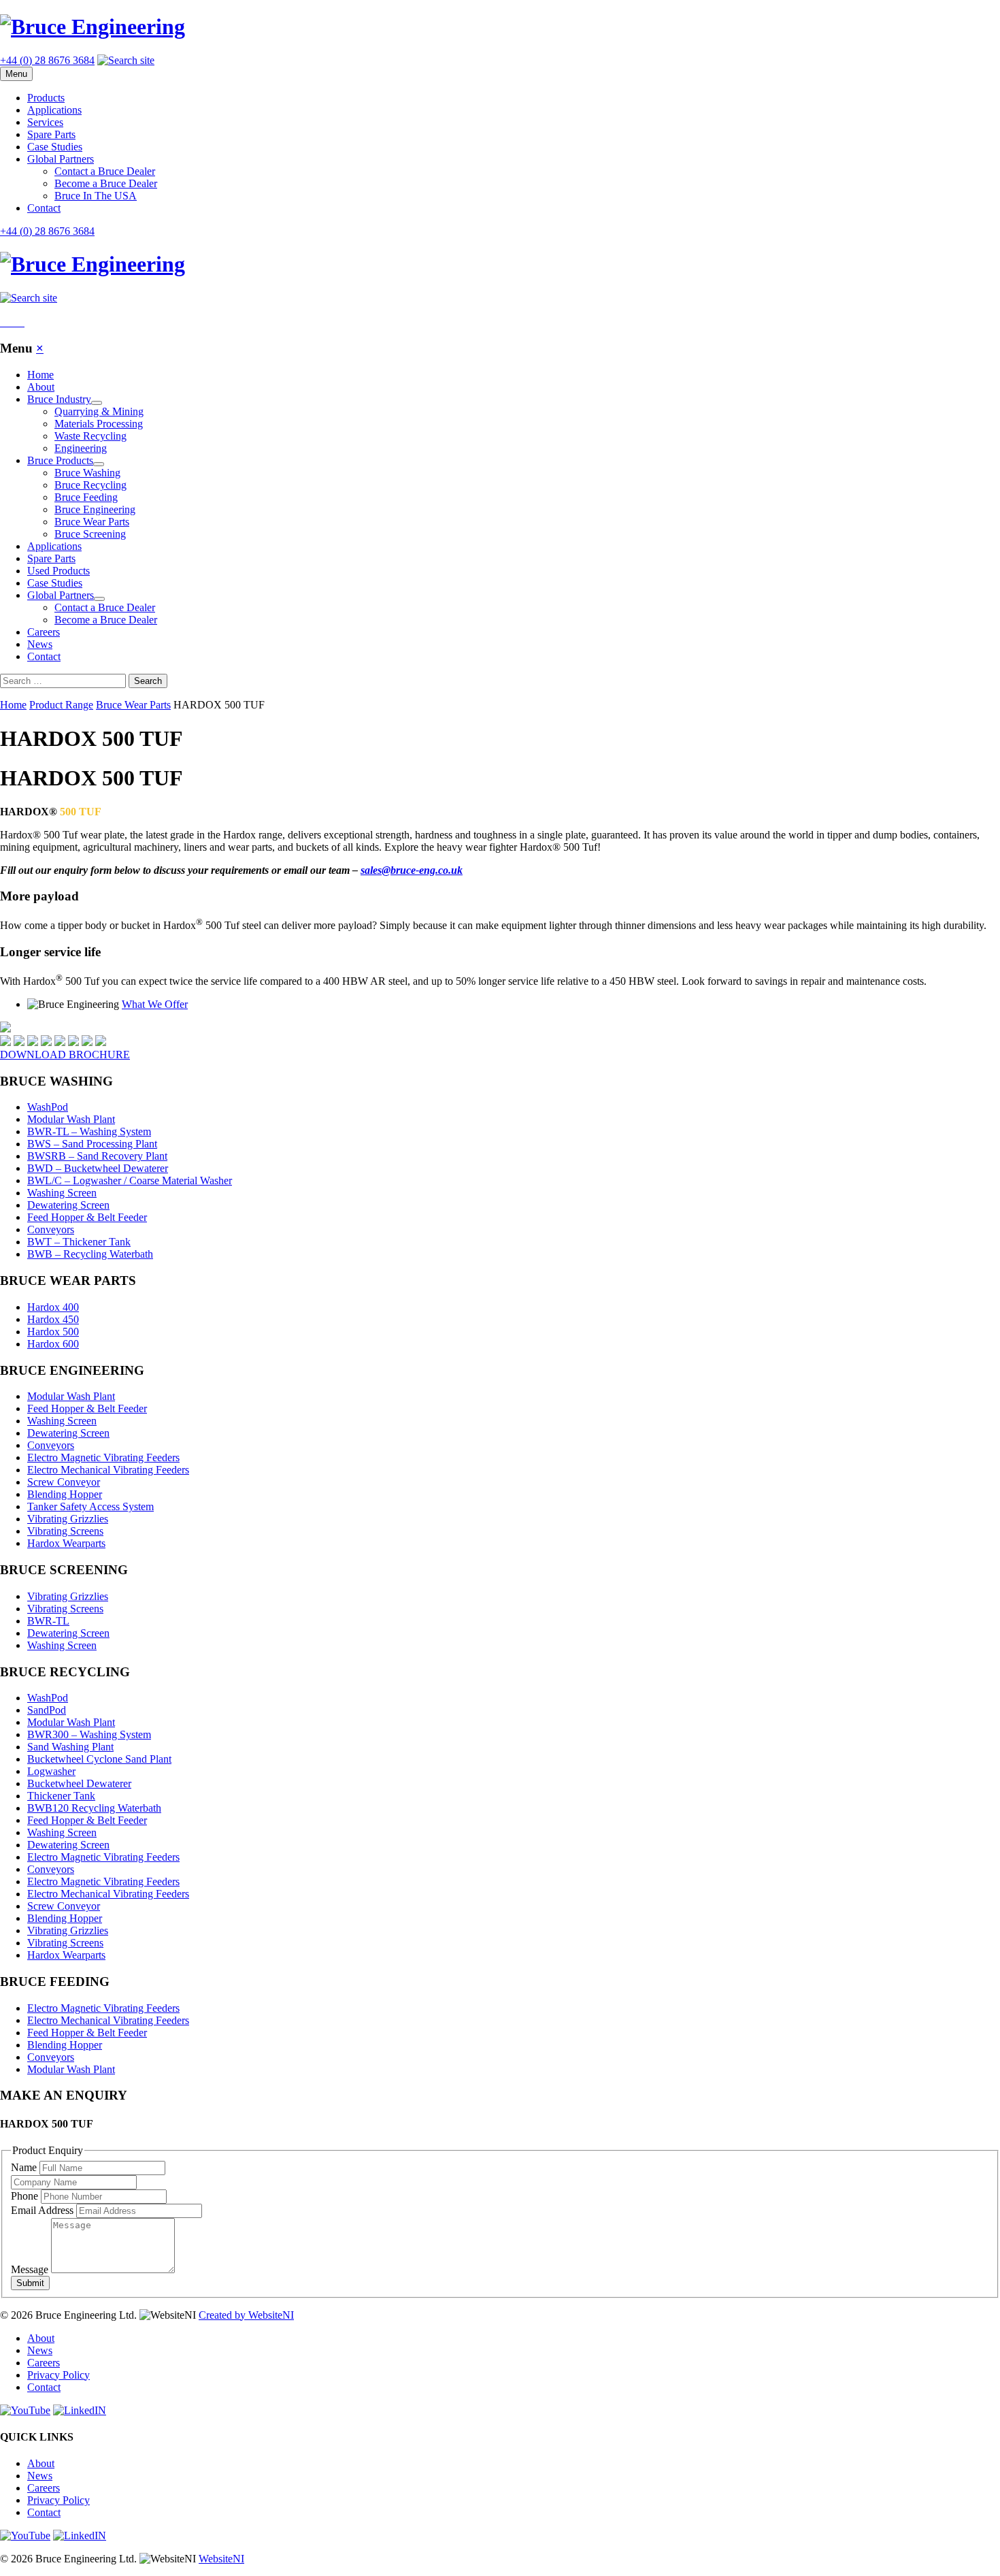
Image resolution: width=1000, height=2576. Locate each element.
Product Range (61, 705)
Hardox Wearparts (66, 1543)
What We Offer (155, 1004)
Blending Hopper (65, 1494)
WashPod (48, 1107)
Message (31, 2269)
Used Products (59, 571)
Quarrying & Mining (99, 411)
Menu (16, 74)
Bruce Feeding (86, 497)
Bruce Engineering (95, 509)
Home (40, 375)
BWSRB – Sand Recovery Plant (97, 1156)
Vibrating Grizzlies (68, 1519)
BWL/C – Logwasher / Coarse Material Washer (130, 1180)
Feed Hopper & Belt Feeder (87, 1217)
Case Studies (55, 147)
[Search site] (126, 60)
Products (46, 98)
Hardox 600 (53, 1344)
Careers (44, 632)
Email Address (44, 2210)
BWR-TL (48, 1621)
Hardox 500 (53, 1332)
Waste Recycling (90, 436)
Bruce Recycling (90, 485)
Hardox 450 (53, 1319)
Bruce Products (66, 460)
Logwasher (51, 1771)
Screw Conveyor (64, 1482)
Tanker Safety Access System (90, 1506)
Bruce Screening (90, 534)
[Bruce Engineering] (500, 27)
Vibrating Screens (65, 1531)
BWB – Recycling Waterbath (90, 1254)
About (41, 387)
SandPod (47, 1710)
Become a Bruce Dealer (106, 183)
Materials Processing (99, 424)
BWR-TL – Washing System (89, 1131)
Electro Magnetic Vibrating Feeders (103, 1457)
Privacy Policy (59, 2375)
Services (45, 122)
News (40, 644)
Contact (44, 208)
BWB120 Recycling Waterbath (94, 1808)
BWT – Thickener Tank (79, 1242)
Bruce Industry (65, 399)
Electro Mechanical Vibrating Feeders (108, 1470)
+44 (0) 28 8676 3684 (47, 60)
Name (25, 2167)
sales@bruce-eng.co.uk (412, 870)
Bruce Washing (87, 473)
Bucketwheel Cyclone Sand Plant (99, 1759)
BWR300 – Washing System (89, 1734)
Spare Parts (51, 134)
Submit (30, 2283)
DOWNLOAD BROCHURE (65, 1055)
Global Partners (61, 159)
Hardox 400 (53, 1307)
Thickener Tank (61, 1796)
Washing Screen (62, 1193)
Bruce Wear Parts (92, 522)
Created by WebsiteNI (246, 2315)
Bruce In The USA (96, 196)
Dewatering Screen (68, 1205)
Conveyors (51, 1229)
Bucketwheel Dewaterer (79, 1783)
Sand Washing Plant (70, 1747)
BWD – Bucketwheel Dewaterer (98, 1168)
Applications (54, 110)
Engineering (81, 448)
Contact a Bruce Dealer (105, 171)
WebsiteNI (221, 2559)
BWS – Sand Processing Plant (92, 1144)
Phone (26, 2196)
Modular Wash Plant (71, 1119)
